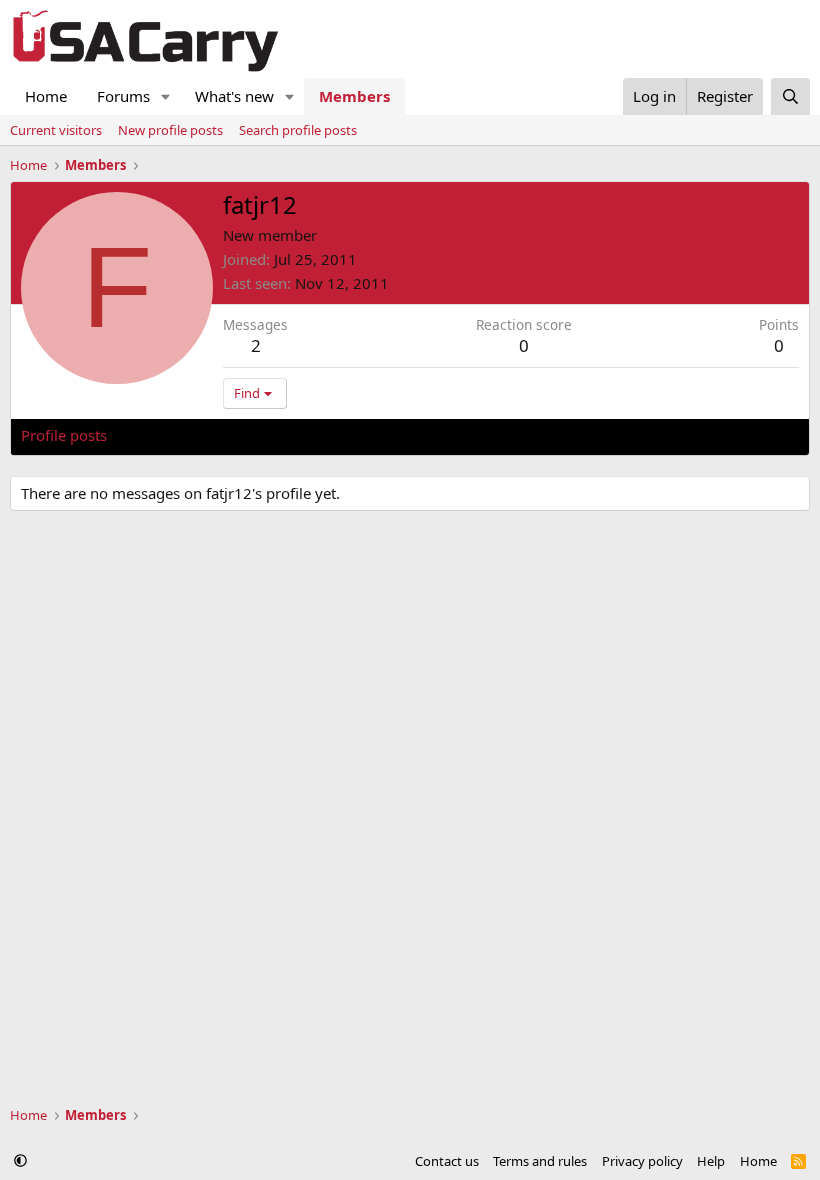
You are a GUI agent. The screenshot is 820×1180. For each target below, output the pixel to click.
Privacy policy (642, 1161)
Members (354, 96)
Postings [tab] (270, 435)
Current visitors (56, 130)
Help (711, 1161)
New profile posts (170, 130)
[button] (166, 96)
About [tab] (341, 435)
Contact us (447, 1161)
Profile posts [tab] (64, 435)
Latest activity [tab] (174, 435)
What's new (234, 96)
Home (46, 96)
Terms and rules (540, 1161)
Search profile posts (298, 130)
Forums (123, 96)
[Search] (790, 96)
